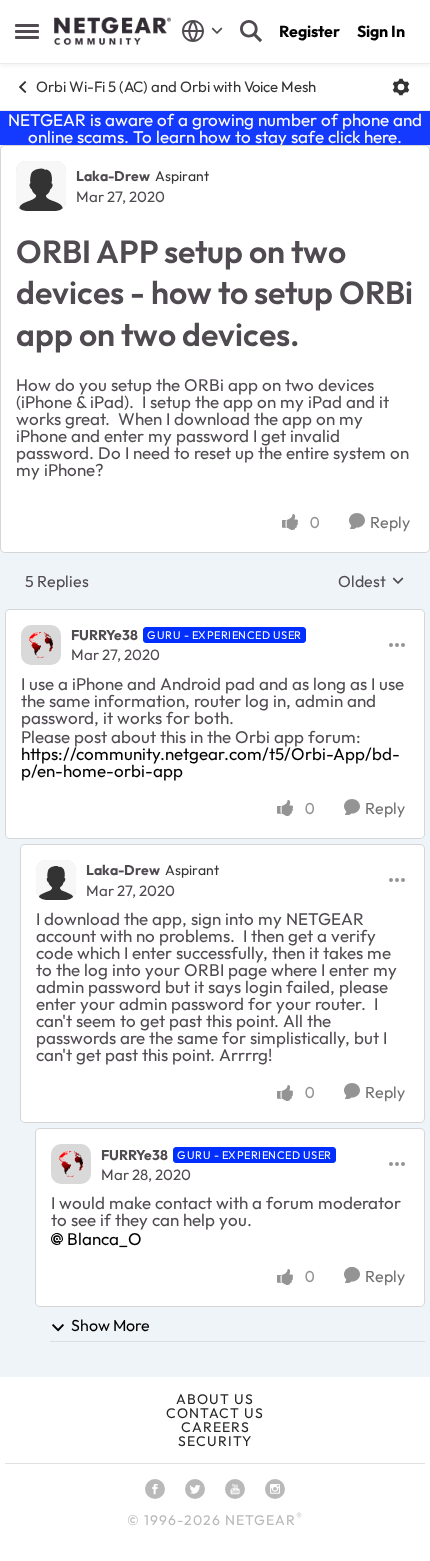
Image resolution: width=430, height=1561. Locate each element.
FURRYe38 (104, 635)
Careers (215, 1427)
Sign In (381, 31)
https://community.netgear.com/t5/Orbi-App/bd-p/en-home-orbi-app (210, 762)
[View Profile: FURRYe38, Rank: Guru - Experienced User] (41, 645)
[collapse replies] (215, 619)
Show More (110, 1325)
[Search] (251, 31)
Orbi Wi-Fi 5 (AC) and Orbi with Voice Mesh (176, 86)
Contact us (215, 1413)
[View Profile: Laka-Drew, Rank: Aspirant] (41, 186)
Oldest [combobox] (371, 581)
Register (309, 31)
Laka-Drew (113, 176)
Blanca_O (104, 1238)
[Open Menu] (401, 87)
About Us (215, 1399)
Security (215, 1441)
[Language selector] (202, 31)
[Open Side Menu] (27, 31)
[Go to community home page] (112, 31)
